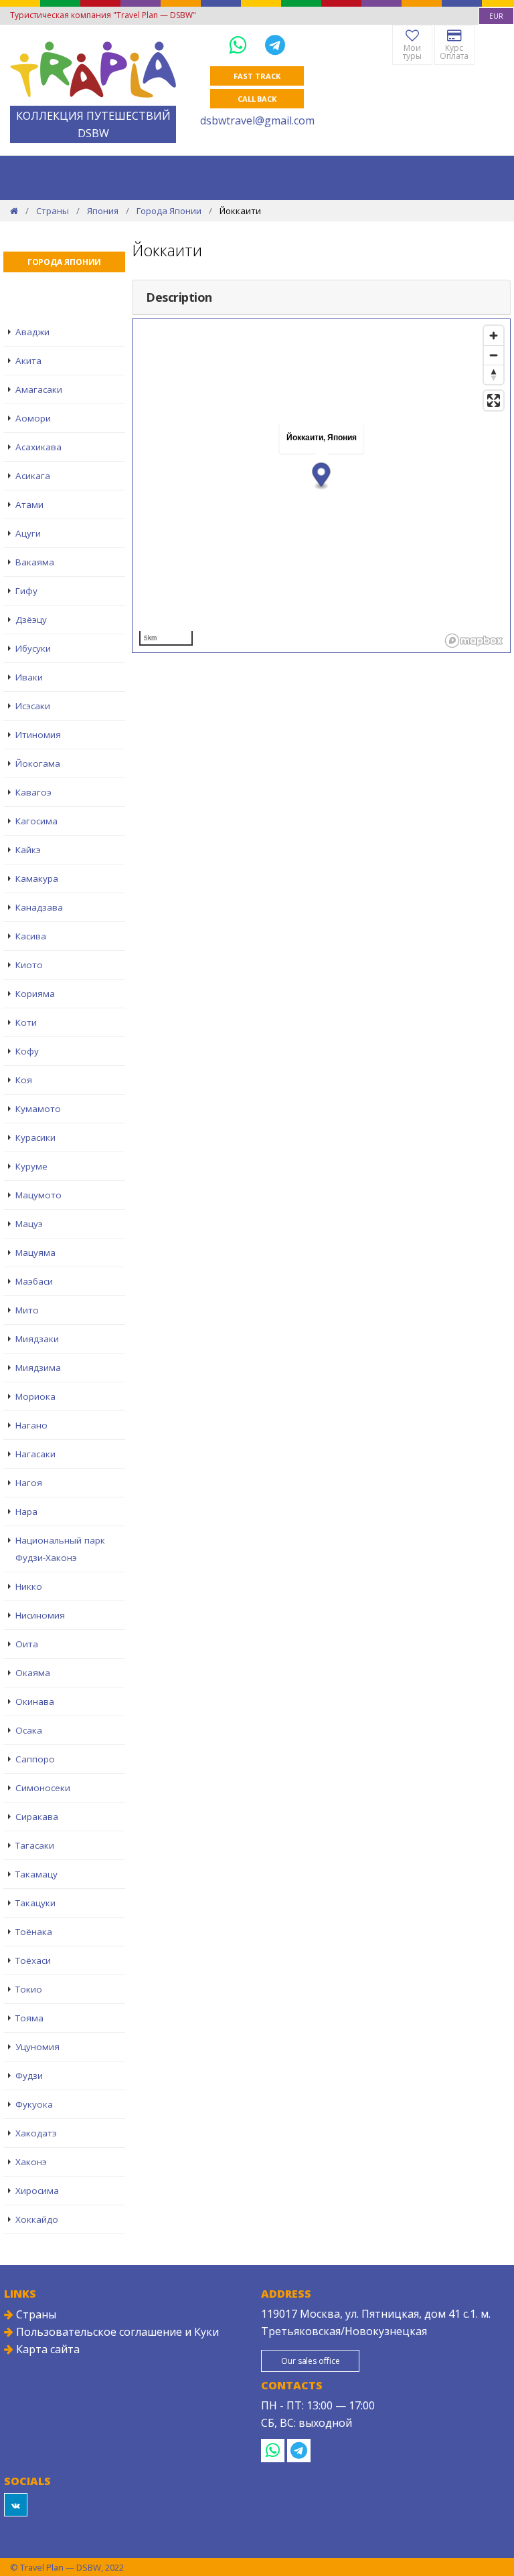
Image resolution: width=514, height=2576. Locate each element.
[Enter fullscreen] (494, 400)
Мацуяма (35, 1253)
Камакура (37, 879)
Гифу (26, 591)
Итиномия (38, 735)
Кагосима (36, 821)
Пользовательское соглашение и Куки (116, 2332)
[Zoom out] (494, 355)
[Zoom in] (494, 336)
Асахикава (38, 447)
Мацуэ (29, 1224)
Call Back (257, 99)
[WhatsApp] (240, 44)
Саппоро (35, 1759)
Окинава (35, 1701)
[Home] (14, 211)
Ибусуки (33, 648)
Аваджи (32, 332)
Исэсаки (33, 706)
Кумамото (38, 1109)
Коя (24, 1080)
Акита (28, 361)
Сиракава (37, 1817)
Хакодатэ (36, 2133)
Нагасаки (35, 1454)
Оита (27, 1644)
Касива (31, 936)
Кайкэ (28, 850)
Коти (26, 1022)
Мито (27, 1310)
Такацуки (35, 1903)
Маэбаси (34, 1281)
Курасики (35, 1137)
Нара (26, 1511)
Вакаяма (35, 562)
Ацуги (28, 533)
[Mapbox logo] (474, 641)
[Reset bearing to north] (494, 374)
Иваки (29, 677)
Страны (53, 211)
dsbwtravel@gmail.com (257, 120)
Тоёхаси (33, 1960)
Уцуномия (37, 2047)
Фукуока (34, 2104)
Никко (29, 1586)
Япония (103, 211)
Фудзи (29, 2076)
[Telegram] (275, 44)
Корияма (35, 994)
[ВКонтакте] (16, 2505)
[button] (322, 476)
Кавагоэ (33, 792)
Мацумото (38, 1195)
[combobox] (496, 16)
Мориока (35, 1396)
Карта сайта (47, 2349)
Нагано (31, 1425)
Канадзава (39, 907)
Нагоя (29, 1483)
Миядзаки (37, 1339)
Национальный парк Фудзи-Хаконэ (60, 1549)
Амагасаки (39, 389)
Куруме (31, 1166)
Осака (29, 1730)
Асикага (33, 476)
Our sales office (310, 2361)
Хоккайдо (37, 2219)
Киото (29, 965)
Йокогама (38, 763)
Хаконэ (31, 2162)
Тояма (29, 2018)
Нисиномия (40, 1615)
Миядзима (38, 1368)
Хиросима (37, 2191)
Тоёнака (34, 1932)
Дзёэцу (31, 620)
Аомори (33, 418)
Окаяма (33, 1673)
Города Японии (169, 211)
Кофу (27, 1051)
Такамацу (36, 1874)
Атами (29, 504)
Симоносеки (43, 1788)
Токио (29, 1989)
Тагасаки (35, 1845)
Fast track (257, 76)
